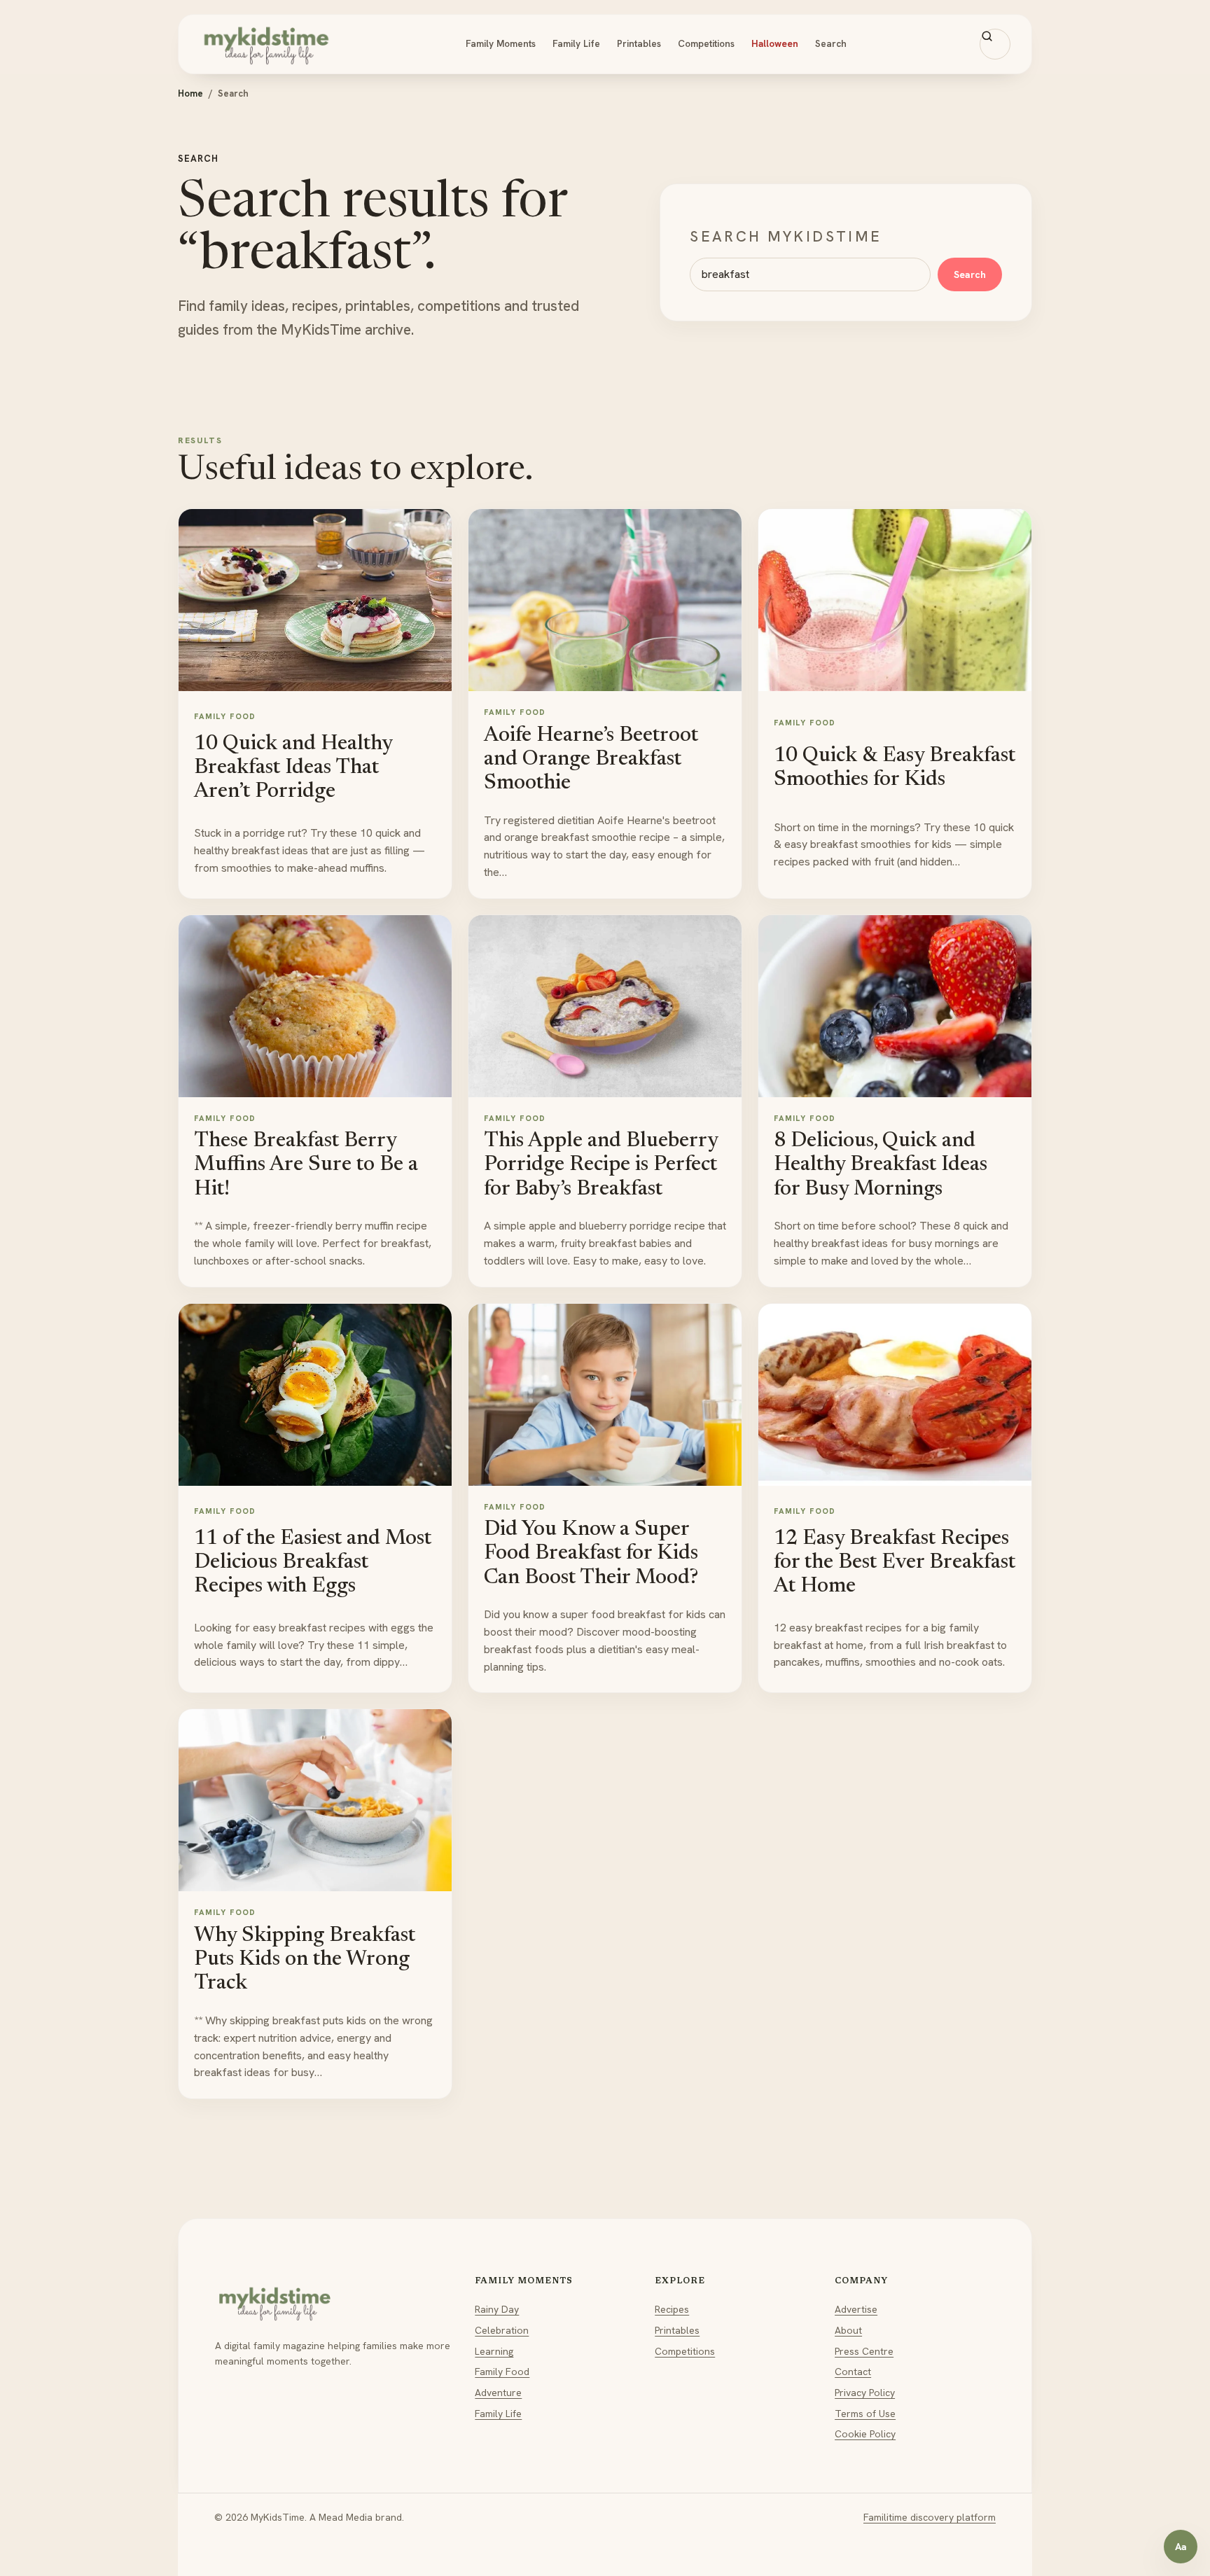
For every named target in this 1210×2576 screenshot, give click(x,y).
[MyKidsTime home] (266, 44)
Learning (494, 2351)
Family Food (502, 2372)
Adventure (498, 2393)
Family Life (576, 43)
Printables (639, 43)
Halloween (775, 43)
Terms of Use (865, 2414)
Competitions (706, 43)
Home (190, 93)
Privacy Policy (865, 2393)
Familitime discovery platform (930, 2517)
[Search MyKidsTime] (995, 44)
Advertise (856, 2309)
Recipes (672, 2309)
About (848, 2330)
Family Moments (501, 43)
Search (831, 43)
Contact (853, 2372)
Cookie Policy (865, 2434)
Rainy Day (497, 2309)
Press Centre (864, 2351)
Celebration (502, 2330)
